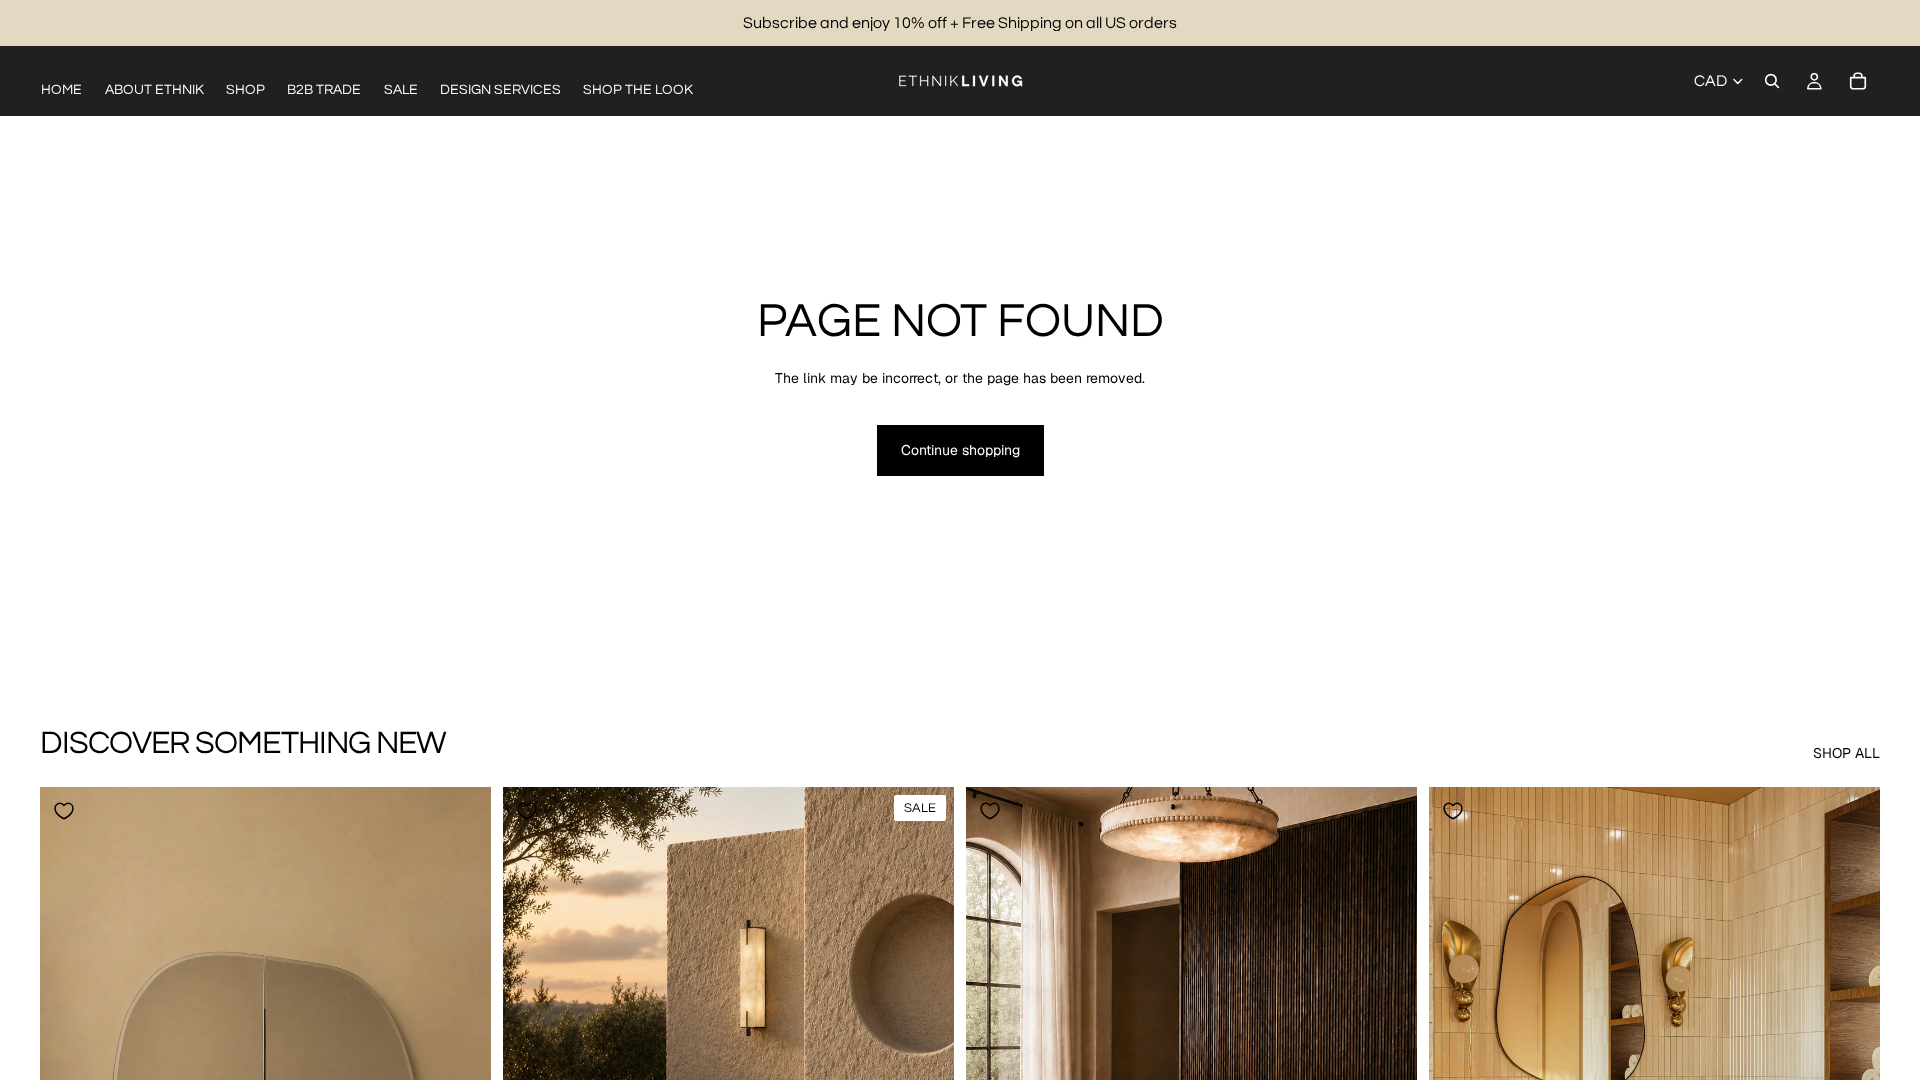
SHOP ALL (1846, 753)
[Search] (1772, 81)
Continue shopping (960, 450)
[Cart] (1858, 81)
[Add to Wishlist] (64, 811)
